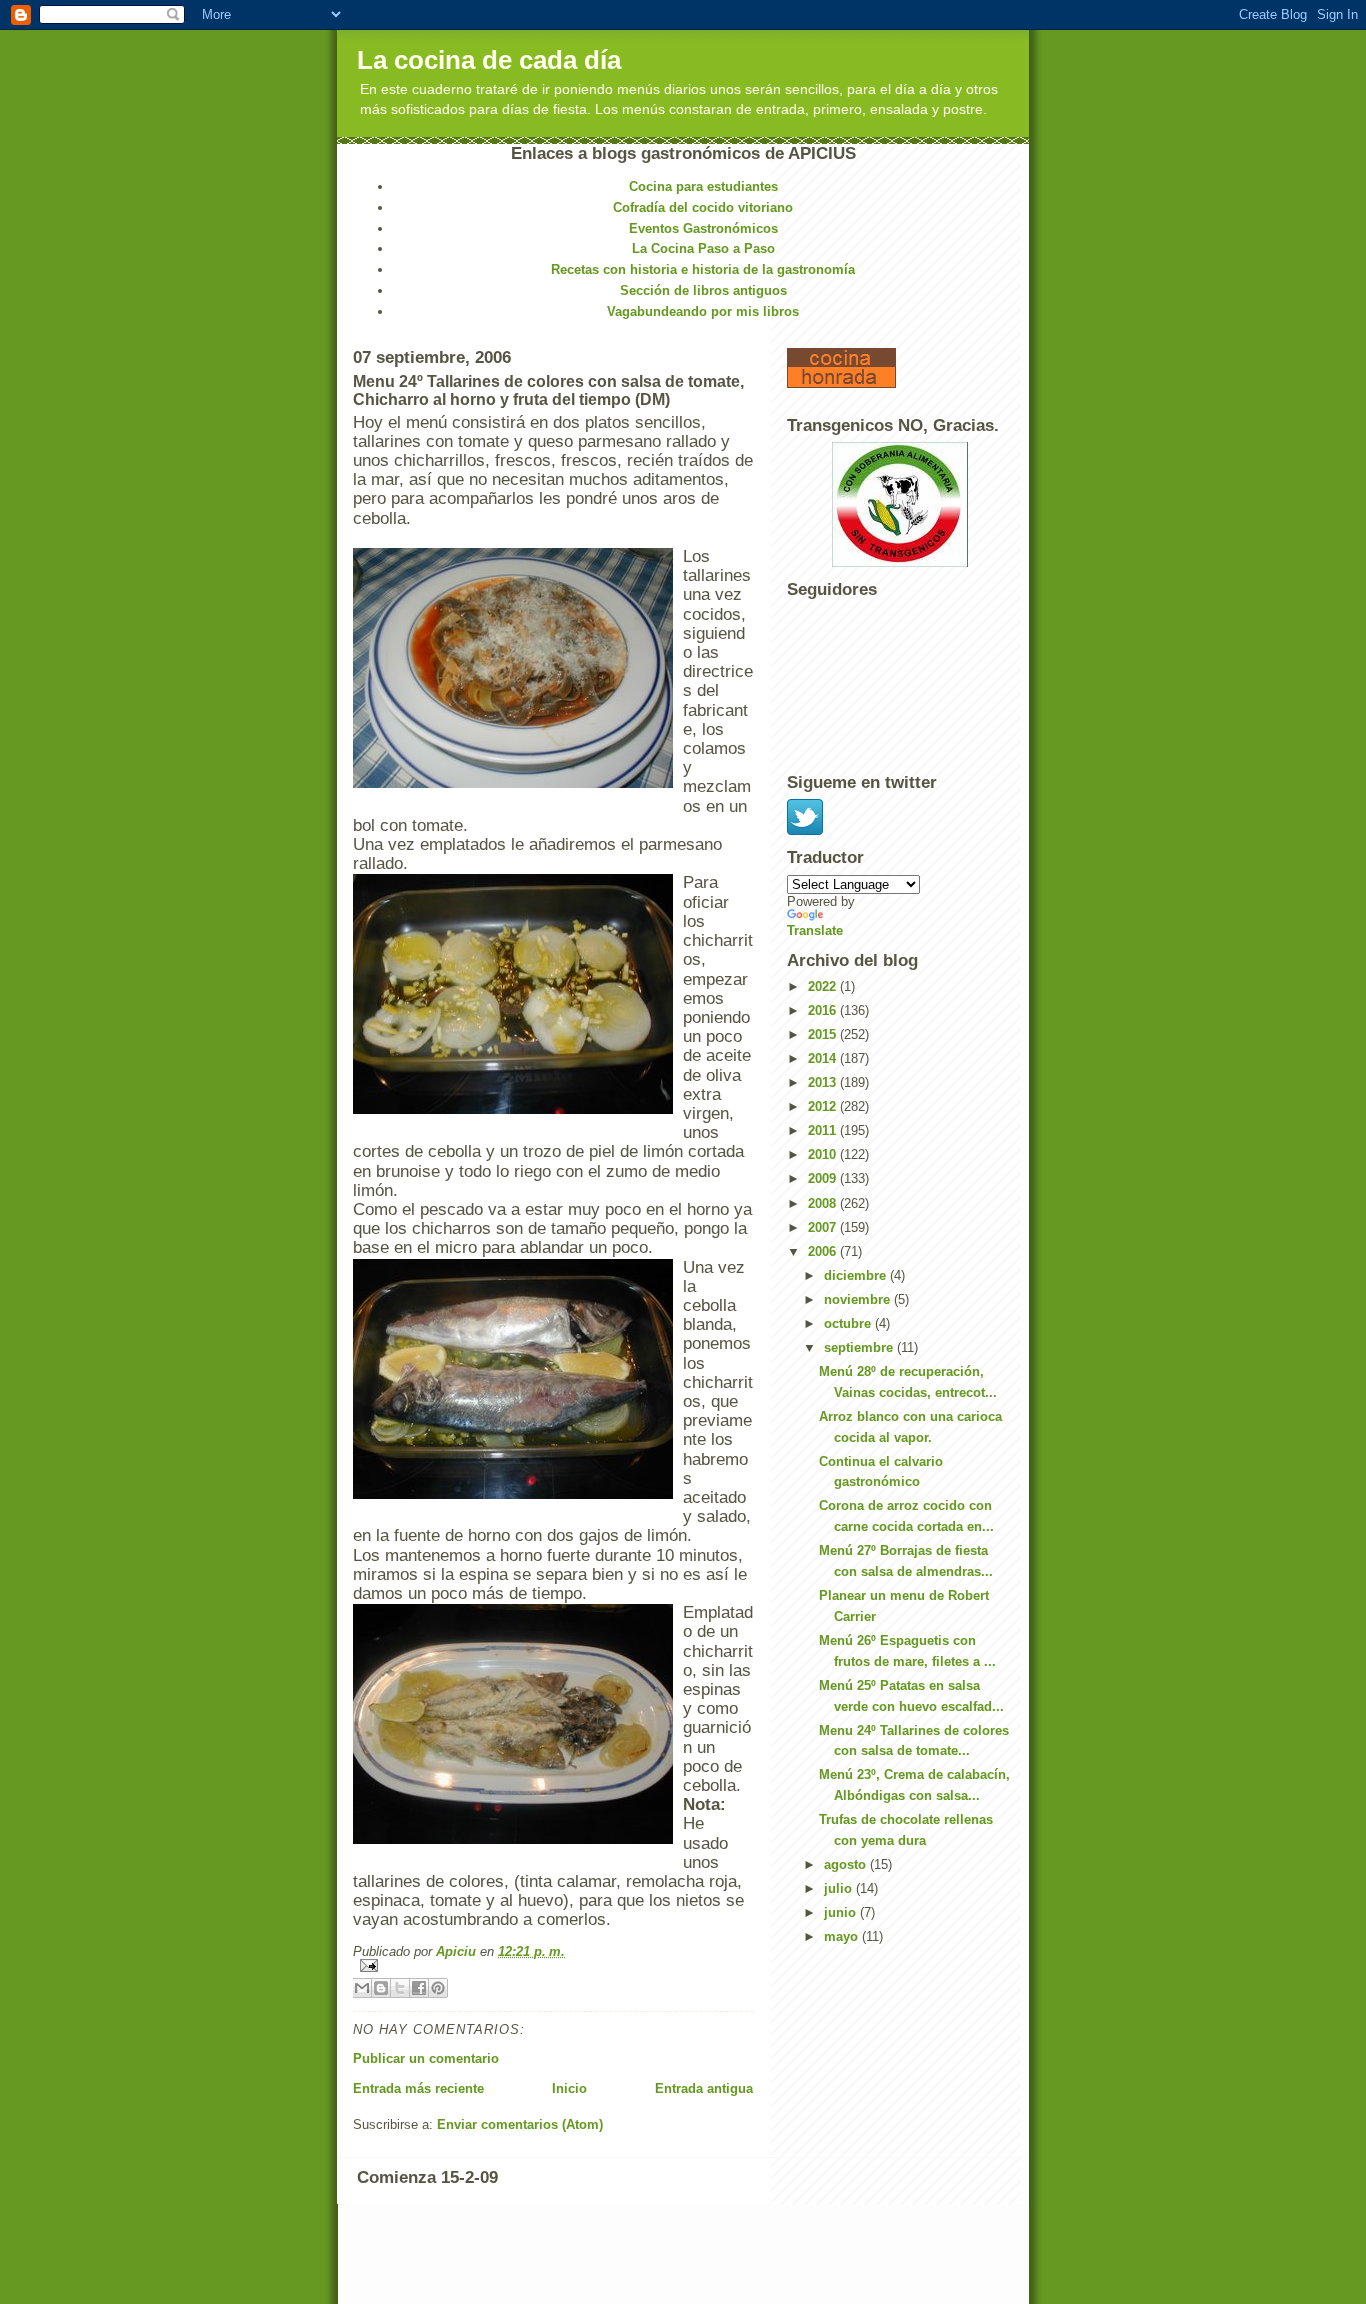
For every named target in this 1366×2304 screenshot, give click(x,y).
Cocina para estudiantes (703, 186)
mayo (843, 1936)
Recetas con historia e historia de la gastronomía (703, 269)
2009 (824, 1178)
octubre (849, 1323)
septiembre (860, 1347)
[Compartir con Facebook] (419, 1988)
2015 (824, 1034)
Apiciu (458, 1951)
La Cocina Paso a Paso (703, 248)
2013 (824, 1082)
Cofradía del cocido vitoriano (703, 207)
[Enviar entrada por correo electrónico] (553, 1965)
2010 (824, 1154)
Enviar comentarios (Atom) (520, 2124)
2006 (824, 1251)
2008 (824, 1203)
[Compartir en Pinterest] (438, 1988)
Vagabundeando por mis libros (703, 311)
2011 (824, 1130)
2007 (824, 1227)
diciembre (857, 1275)
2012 (824, 1106)
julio (840, 1888)
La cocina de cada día (489, 60)
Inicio (569, 2088)
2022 (824, 986)
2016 (824, 1010)
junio (842, 1912)
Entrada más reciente (418, 2088)
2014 (824, 1058)
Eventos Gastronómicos (703, 228)
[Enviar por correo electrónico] (362, 1988)
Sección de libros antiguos (703, 290)
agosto (847, 1864)
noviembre (859, 1299)
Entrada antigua (704, 2088)
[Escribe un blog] (381, 1988)
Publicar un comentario (426, 2058)
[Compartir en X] (400, 1988)
